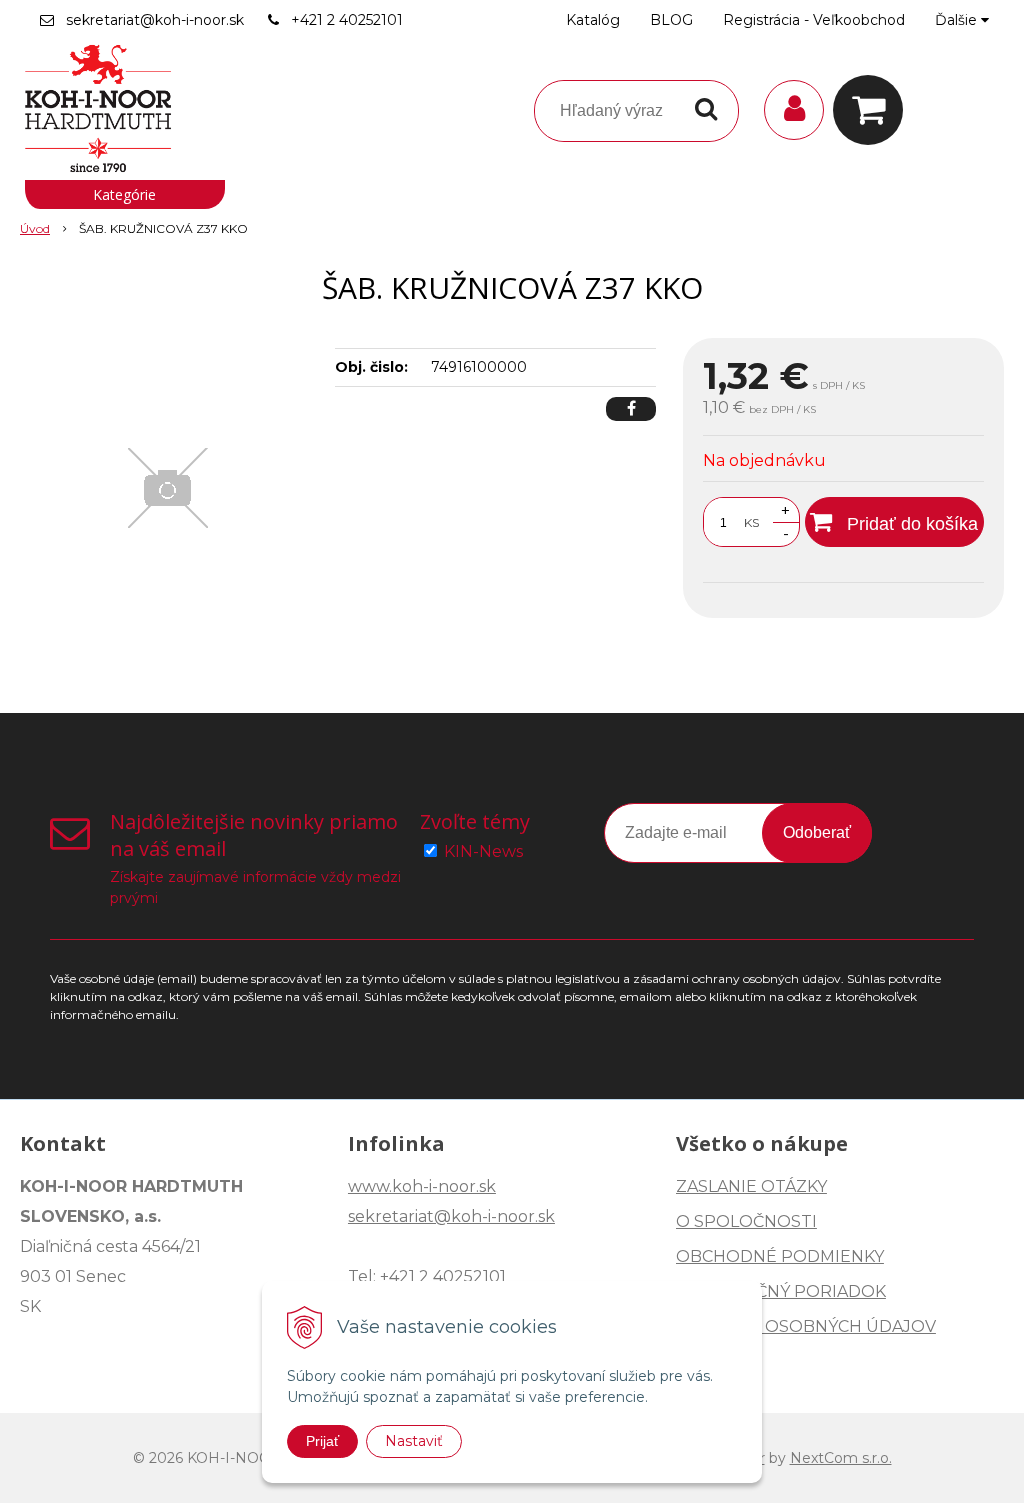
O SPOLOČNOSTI (746, 1221)
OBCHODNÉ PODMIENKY (780, 1256)
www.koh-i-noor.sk (422, 1186)
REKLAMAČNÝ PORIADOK (781, 1291)
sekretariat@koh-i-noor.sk (155, 20)
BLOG (671, 20)
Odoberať (817, 832)
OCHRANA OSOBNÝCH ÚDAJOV (806, 1326)
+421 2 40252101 (347, 20)
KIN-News (483, 851)
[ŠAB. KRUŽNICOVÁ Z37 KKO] (167, 488)
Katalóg (593, 20)
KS (751, 522)
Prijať (322, 1441)
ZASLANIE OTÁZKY (751, 1186)
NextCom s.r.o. (841, 1458)
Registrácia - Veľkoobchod (814, 20)
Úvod (35, 228)
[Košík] (873, 110)
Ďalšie (958, 20)
